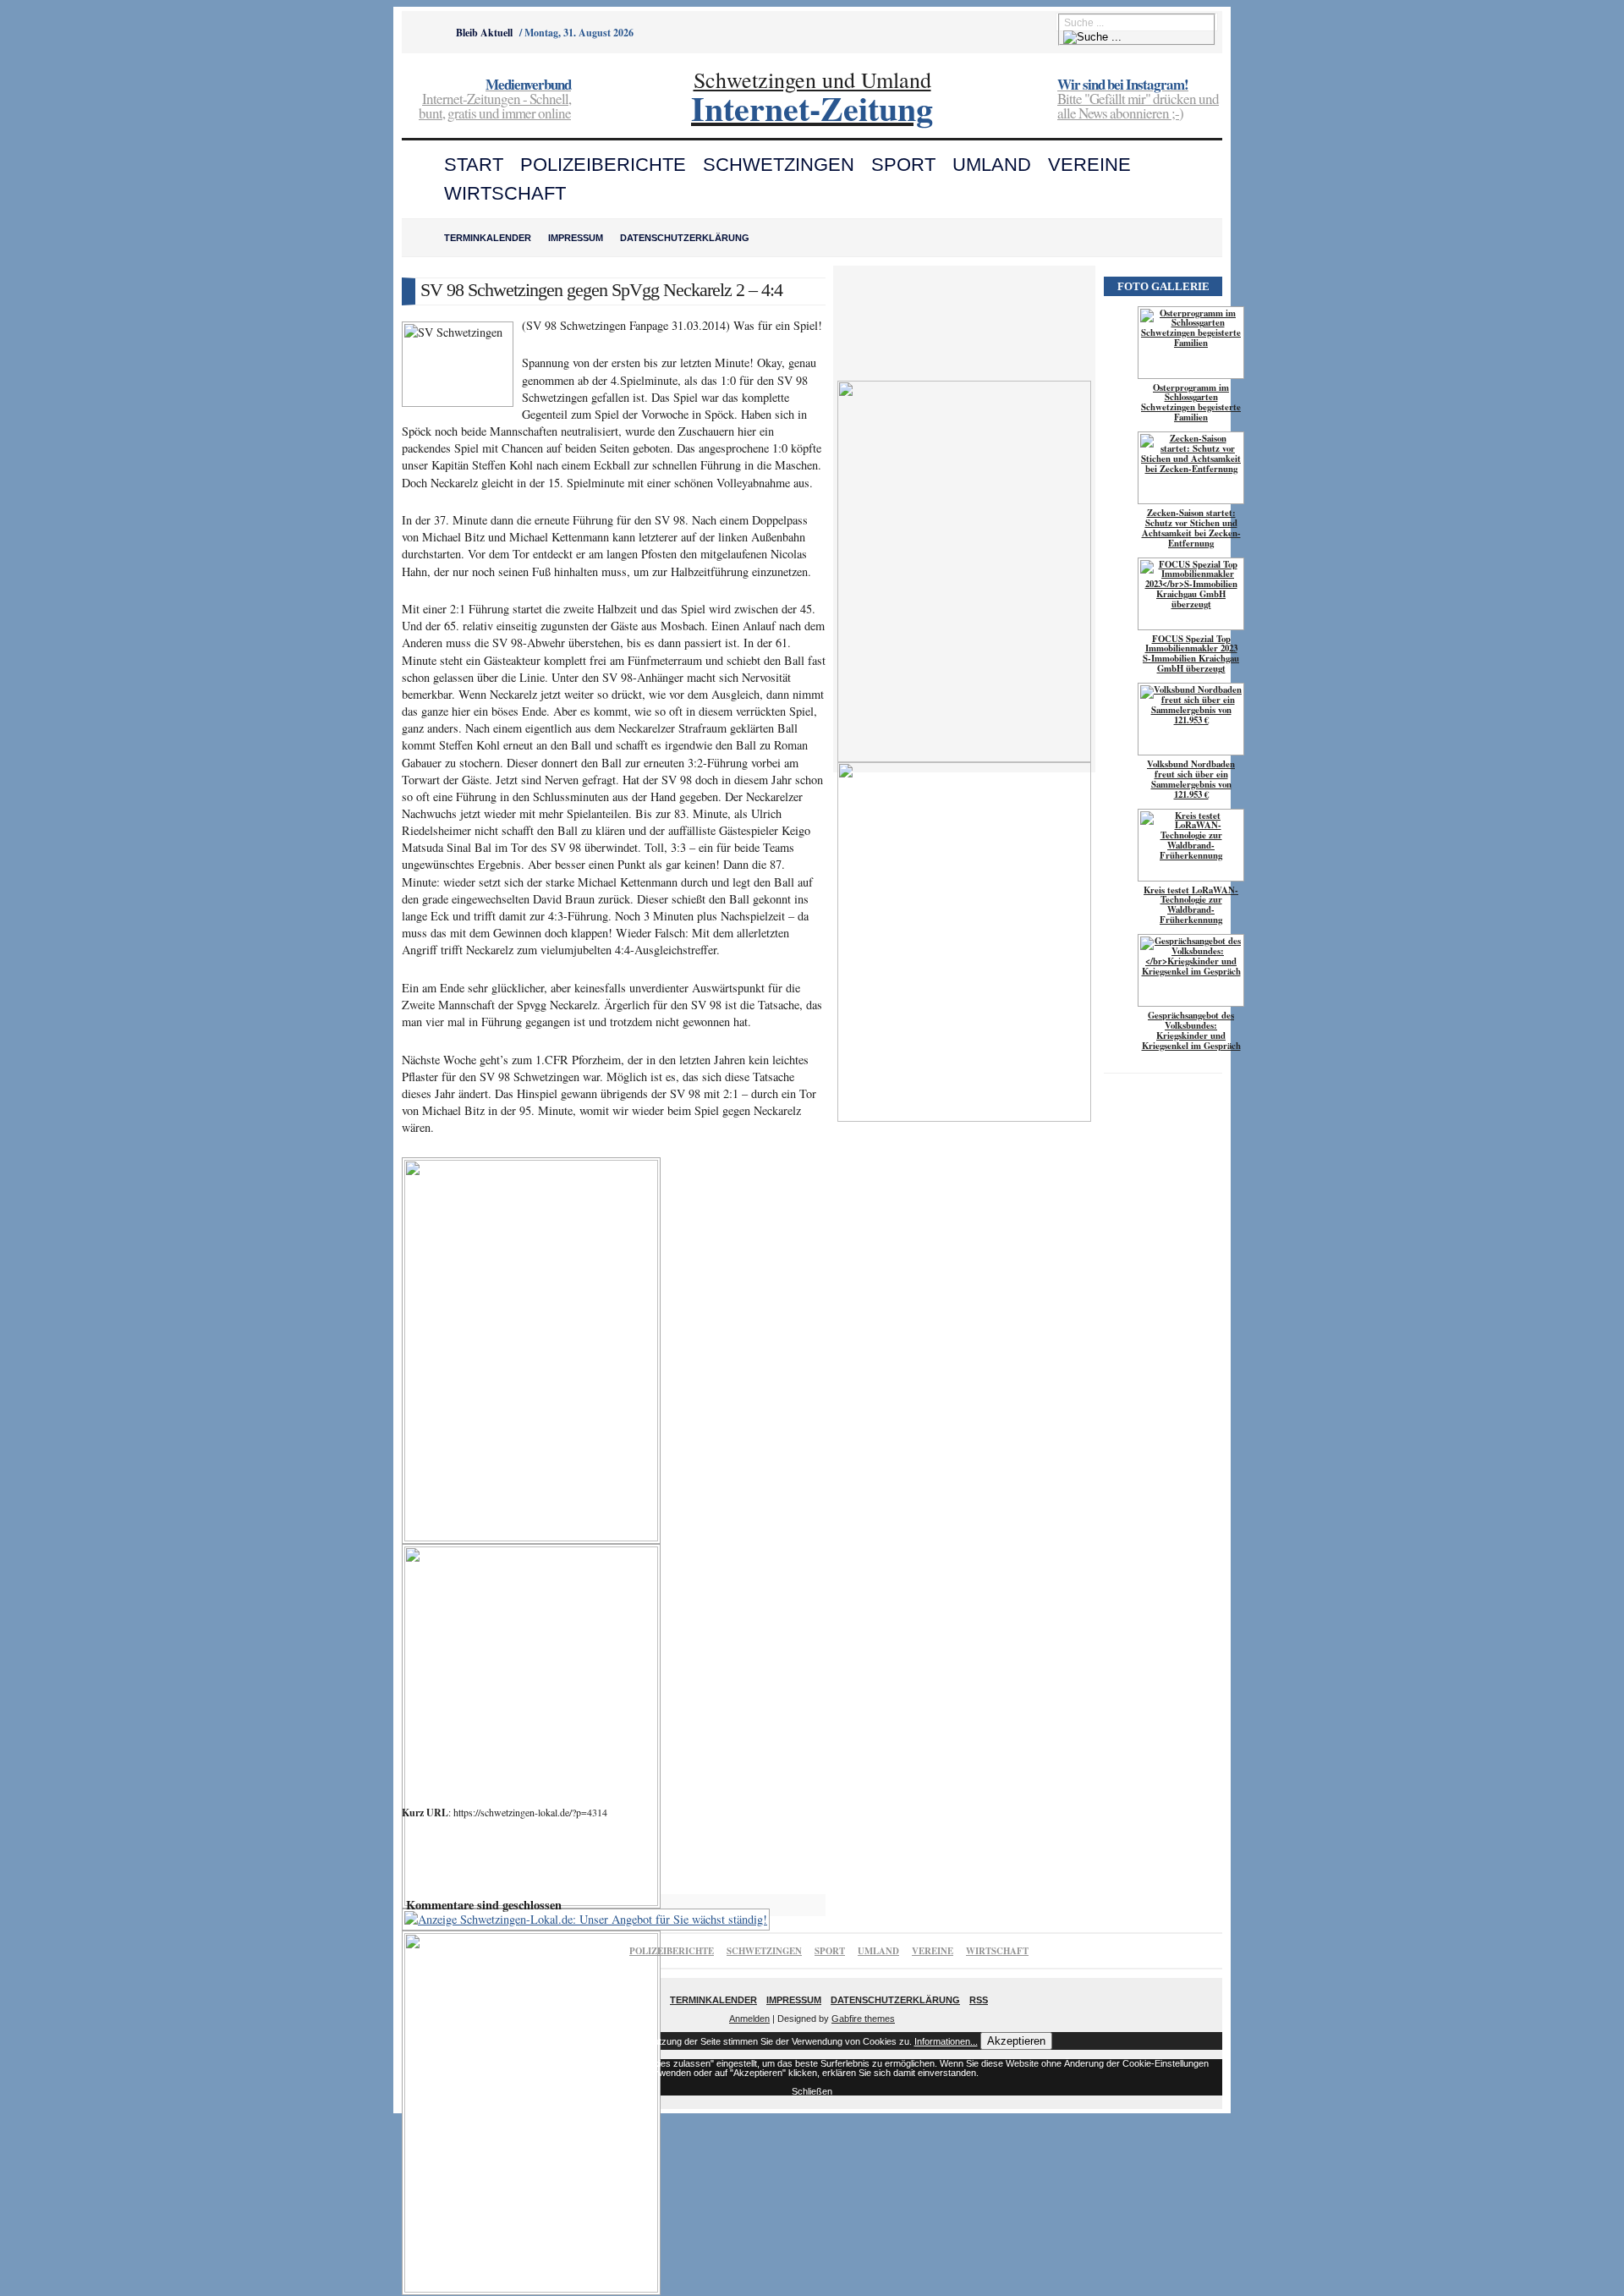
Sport (903, 165)
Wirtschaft (505, 193)
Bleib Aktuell (484, 33)
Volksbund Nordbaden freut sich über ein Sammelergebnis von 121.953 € (1191, 779)
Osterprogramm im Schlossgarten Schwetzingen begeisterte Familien (1191, 403)
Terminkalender (488, 238)
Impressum (576, 238)
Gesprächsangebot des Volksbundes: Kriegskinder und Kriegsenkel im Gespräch (1191, 1030)
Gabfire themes (863, 2019)
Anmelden (749, 2019)
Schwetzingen (779, 165)
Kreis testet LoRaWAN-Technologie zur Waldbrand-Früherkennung (1191, 905)
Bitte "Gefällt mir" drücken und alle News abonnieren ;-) (1138, 100)
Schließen (812, 2091)
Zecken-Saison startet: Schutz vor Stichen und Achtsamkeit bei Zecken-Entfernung (1191, 528)
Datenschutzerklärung (685, 238)
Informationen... (946, 2041)
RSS (979, 2000)
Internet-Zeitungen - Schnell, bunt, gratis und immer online (495, 100)
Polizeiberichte (603, 165)
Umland (992, 165)
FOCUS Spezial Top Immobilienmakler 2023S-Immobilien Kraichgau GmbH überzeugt (1191, 654)
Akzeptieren (1016, 2041)
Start (474, 165)
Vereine (1089, 165)
